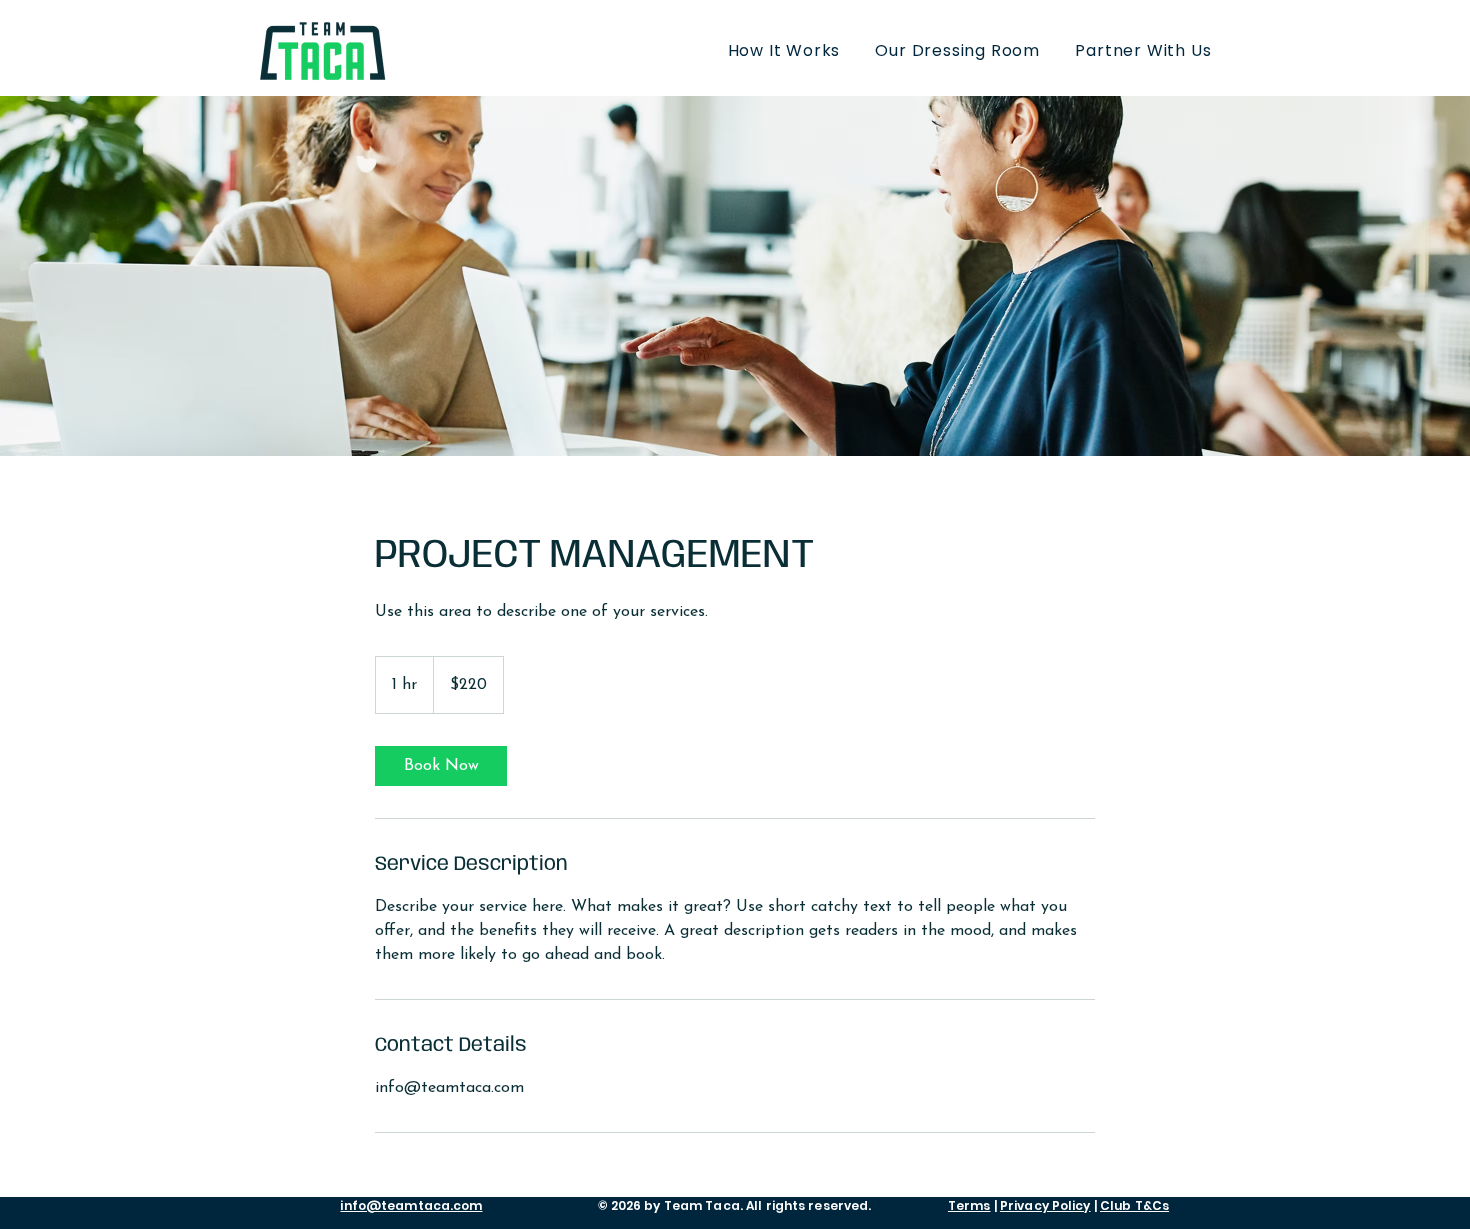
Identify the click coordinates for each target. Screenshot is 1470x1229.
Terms (969, 1205)
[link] (441, 766)
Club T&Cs (1134, 1205)
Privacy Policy (1045, 1205)
